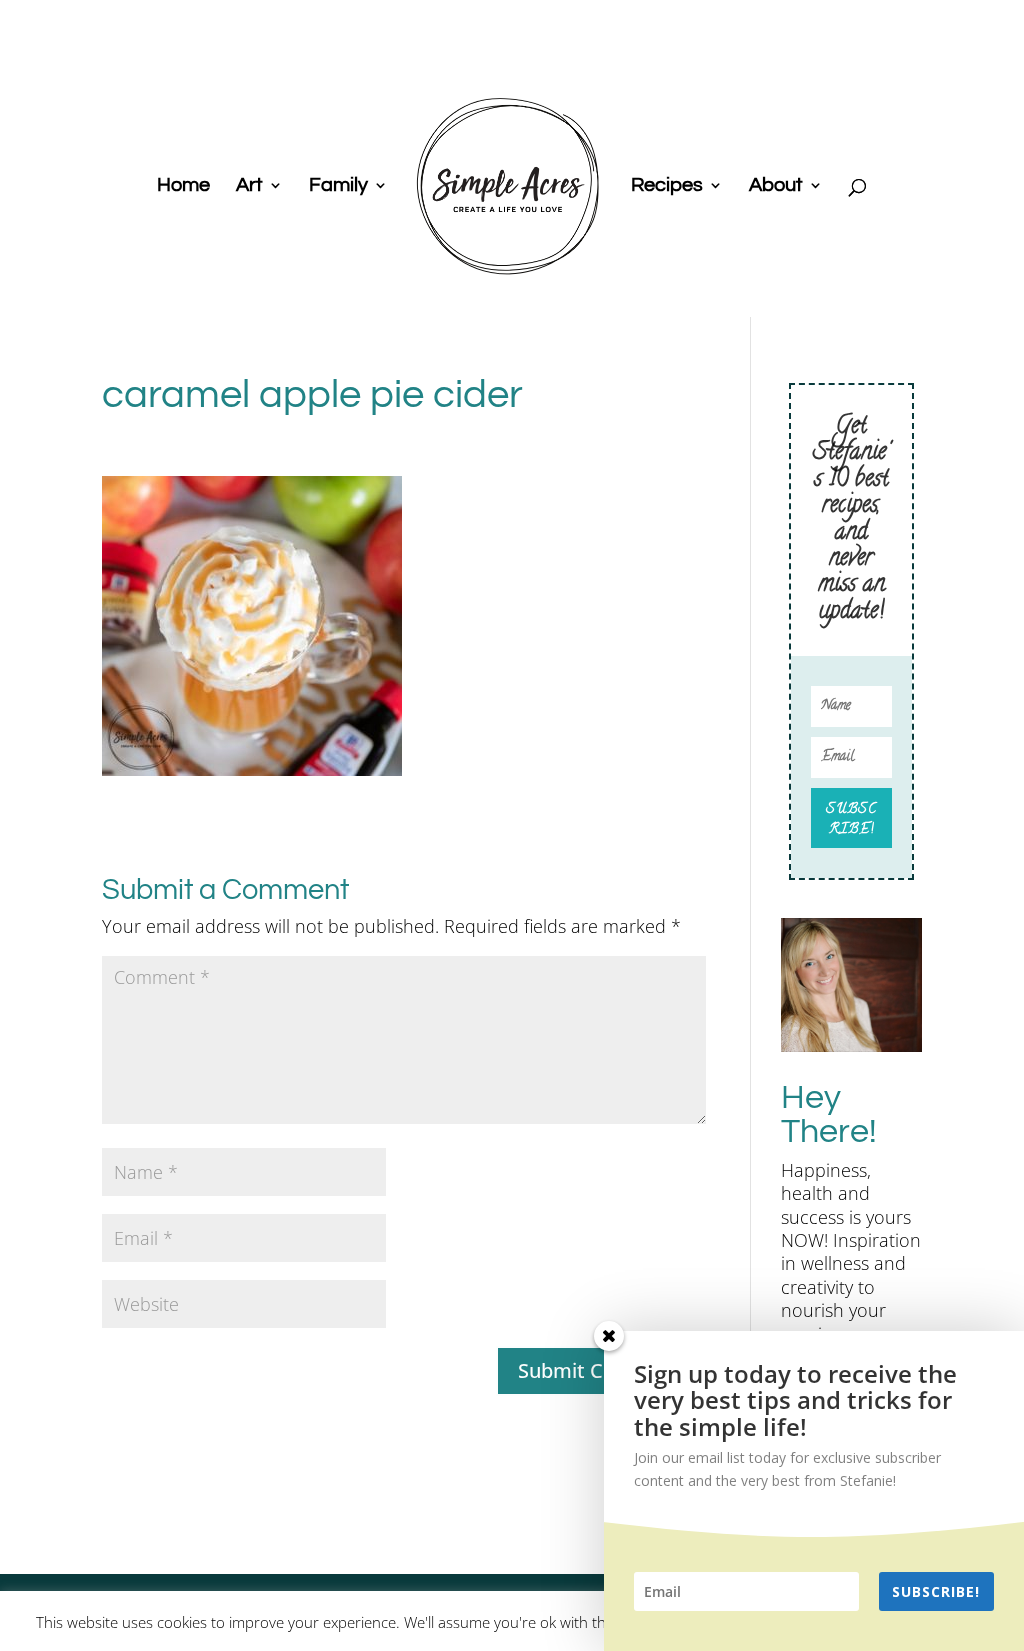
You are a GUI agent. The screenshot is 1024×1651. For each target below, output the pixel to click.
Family (338, 186)
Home (183, 186)
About (776, 186)
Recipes (667, 186)
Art (249, 186)
